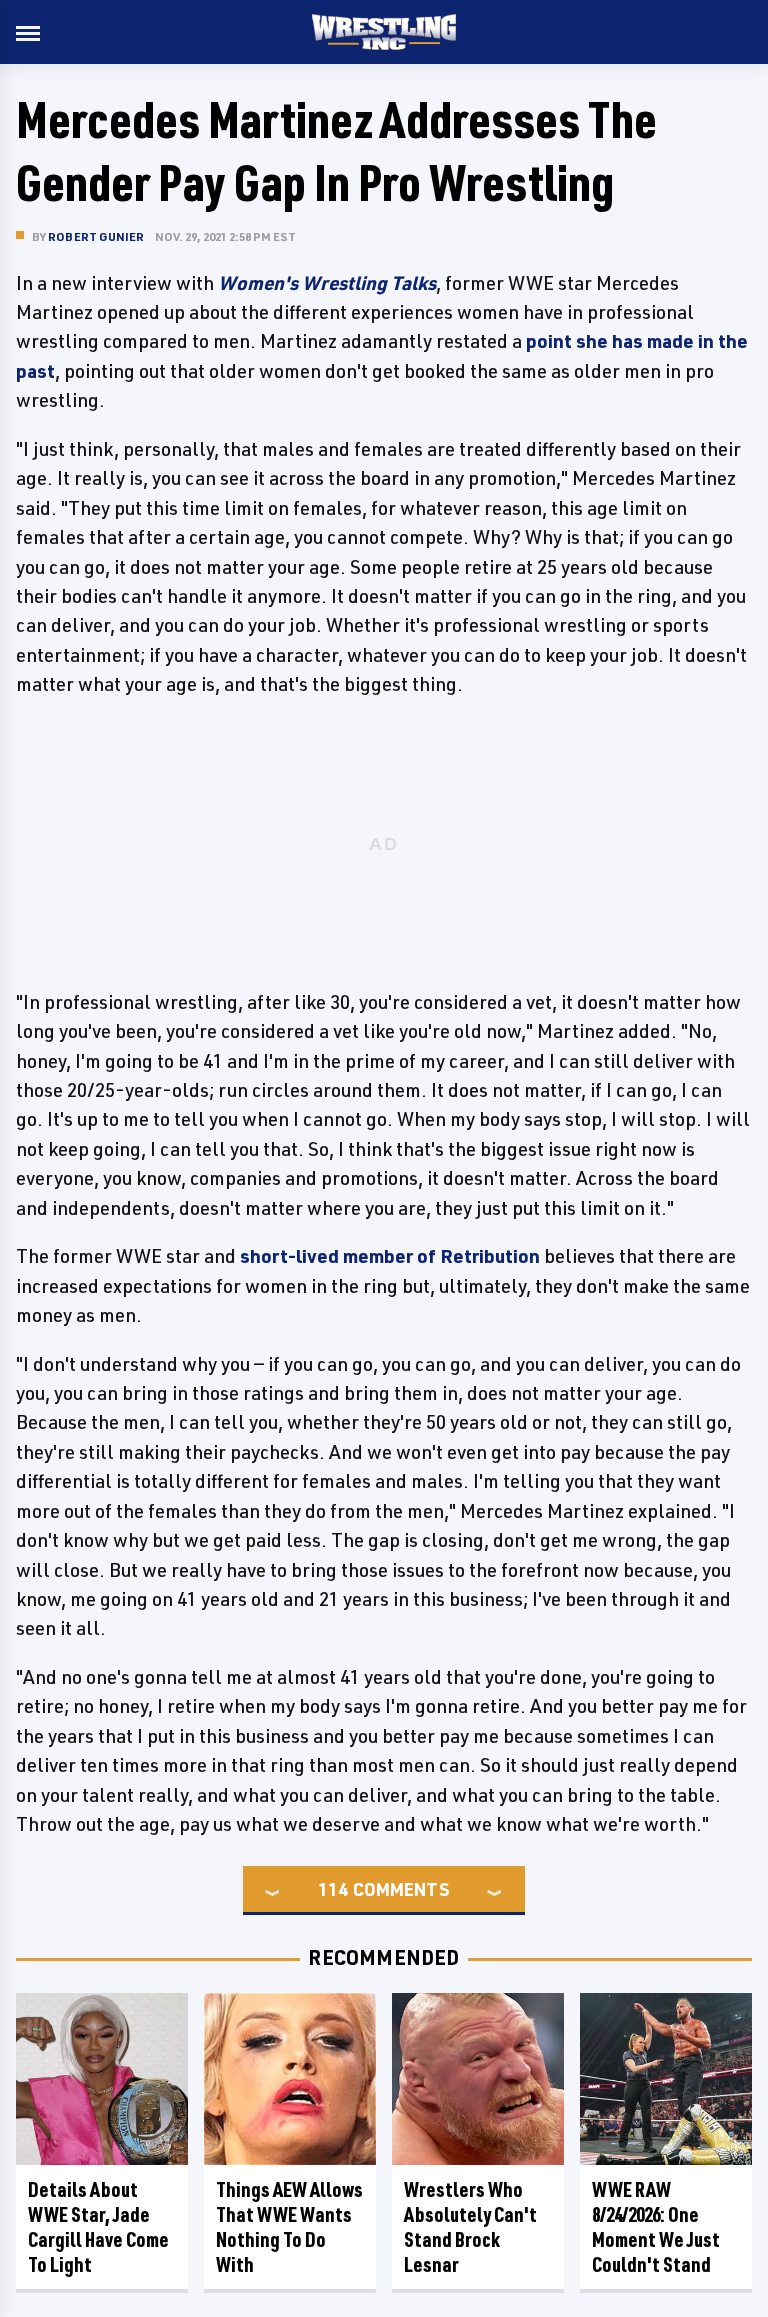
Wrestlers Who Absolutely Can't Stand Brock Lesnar (470, 2227)
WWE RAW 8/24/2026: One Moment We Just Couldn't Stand (656, 2227)
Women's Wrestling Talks (327, 283)
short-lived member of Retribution (390, 1256)
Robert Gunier (96, 236)
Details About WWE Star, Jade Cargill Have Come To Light (98, 2227)
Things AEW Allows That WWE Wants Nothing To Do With (289, 2227)
